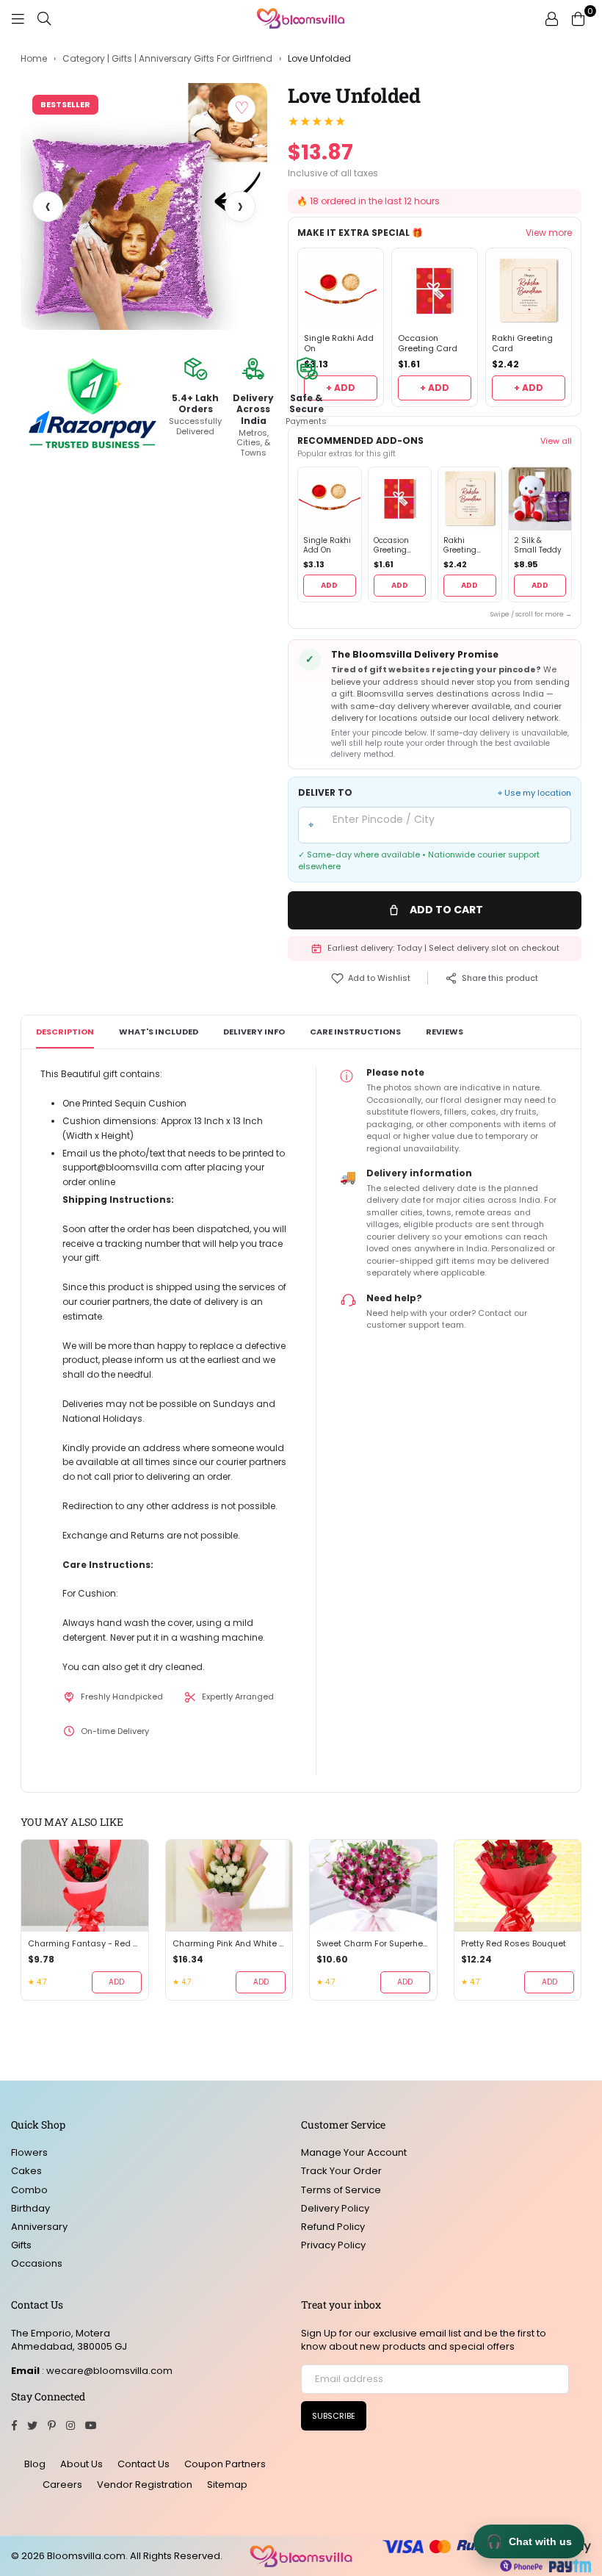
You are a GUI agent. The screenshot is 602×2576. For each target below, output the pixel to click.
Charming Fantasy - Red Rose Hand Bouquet (85, 1944)
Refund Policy (333, 2227)
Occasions (37, 2263)
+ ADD (341, 388)
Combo (29, 2190)
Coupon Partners (225, 2464)
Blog (35, 2464)
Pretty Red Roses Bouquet (514, 1944)
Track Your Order (341, 2171)
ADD (329, 585)
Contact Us (144, 2464)
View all (556, 441)
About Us (81, 2464)
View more (549, 233)
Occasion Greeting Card (428, 344)
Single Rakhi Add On (339, 344)
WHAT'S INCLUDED (159, 1032)
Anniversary (39, 2227)
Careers (62, 2485)
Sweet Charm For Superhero (373, 1944)
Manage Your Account (354, 2152)
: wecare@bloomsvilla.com (106, 2371)
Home (34, 59)
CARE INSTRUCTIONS (355, 1032)
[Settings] (551, 18)
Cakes (26, 2171)
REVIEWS (445, 1032)
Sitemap (227, 2485)
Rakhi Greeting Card (522, 344)
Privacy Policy (333, 2245)
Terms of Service (341, 2190)
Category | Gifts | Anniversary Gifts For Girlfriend (167, 59)
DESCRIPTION (65, 1032)
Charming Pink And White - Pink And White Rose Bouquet (229, 1944)
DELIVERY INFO (254, 1032)
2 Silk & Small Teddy (538, 546)
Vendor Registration (145, 2485)
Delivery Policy (335, 2208)
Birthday (30, 2208)
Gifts (21, 2245)
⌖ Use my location (534, 793)
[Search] (44, 18)
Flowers (29, 2152)
